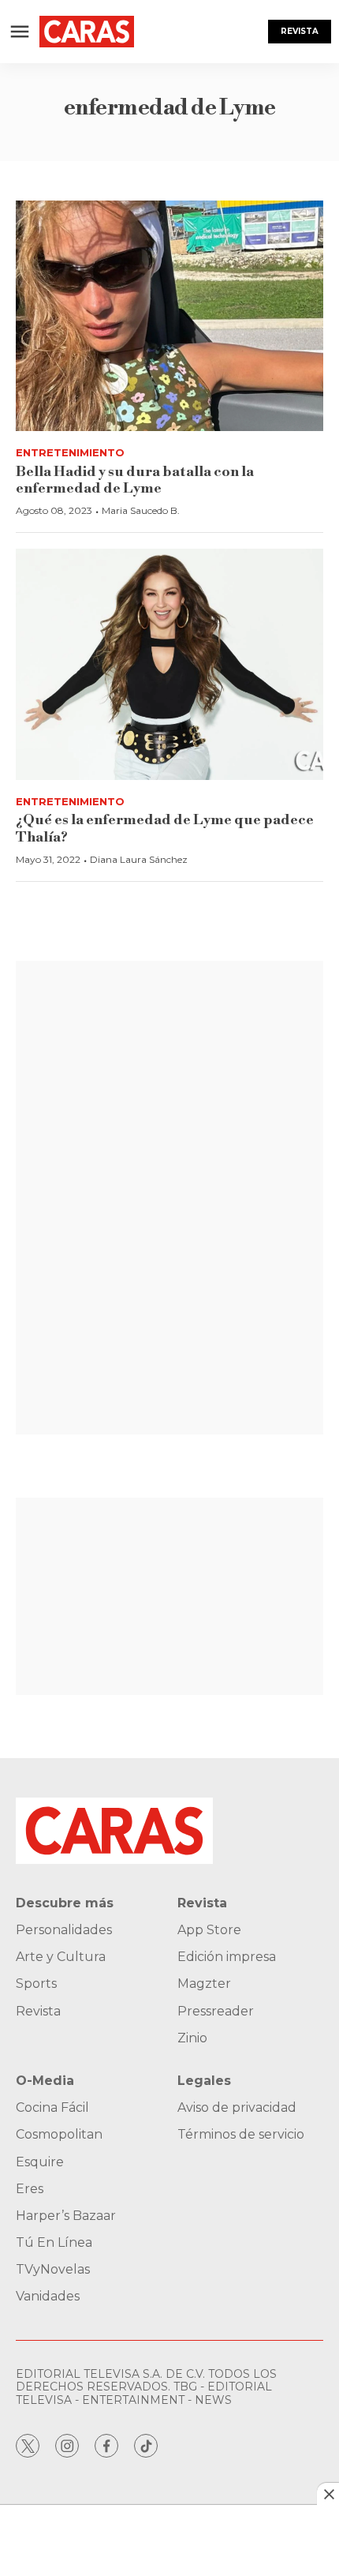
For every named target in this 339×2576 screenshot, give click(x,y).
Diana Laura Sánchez (139, 859)
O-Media (45, 2081)
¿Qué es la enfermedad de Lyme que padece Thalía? (165, 829)
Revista (300, 31)
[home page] (87, 32)
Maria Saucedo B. (141, 510)
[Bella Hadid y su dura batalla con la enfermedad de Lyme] (169, 316)
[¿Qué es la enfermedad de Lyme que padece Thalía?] (169, 664)
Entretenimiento (70, 452)
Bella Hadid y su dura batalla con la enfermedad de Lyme (135, 480)
